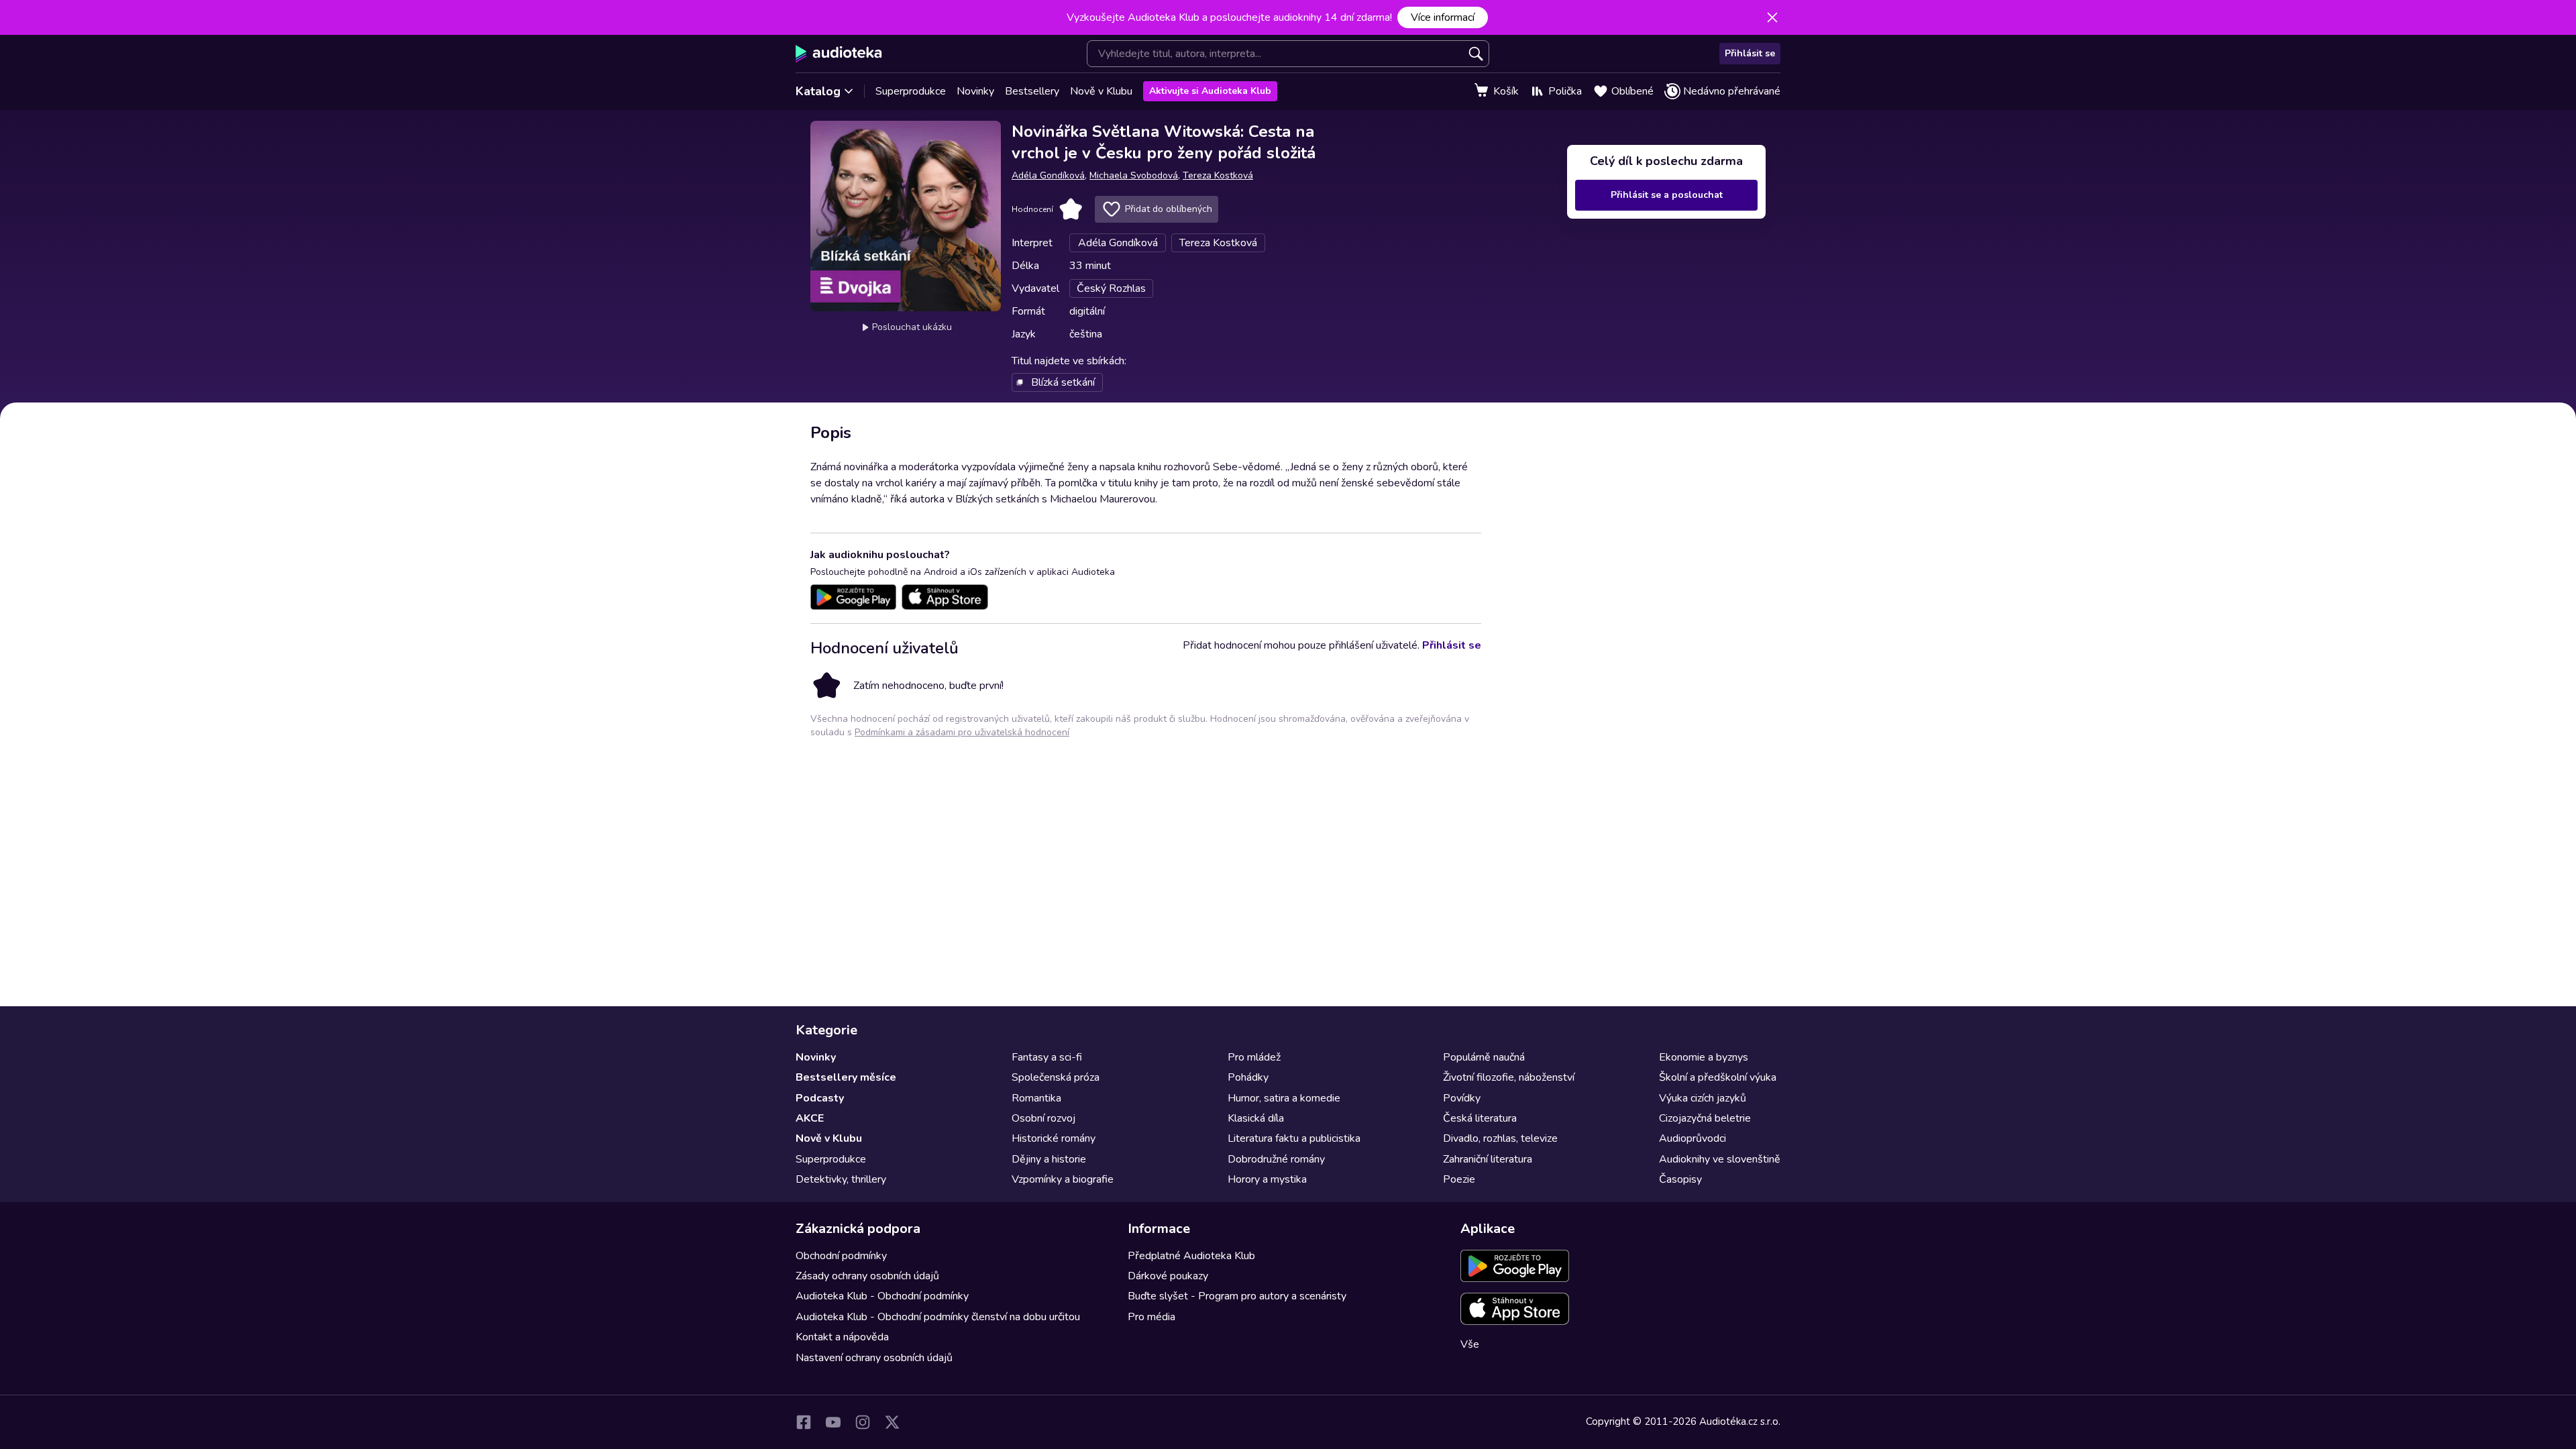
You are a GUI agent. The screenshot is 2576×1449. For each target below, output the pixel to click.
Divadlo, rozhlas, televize (1500, 1138)
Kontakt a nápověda (842, 1337)
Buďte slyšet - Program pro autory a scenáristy (1237, 1296)
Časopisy (1680, 1179)
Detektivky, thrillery (841, 1179)
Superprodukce (911, 91)
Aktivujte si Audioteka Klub (1210, 91)
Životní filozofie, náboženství (1509, 1077)
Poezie (1459, 1179)
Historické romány (1054, 1138)
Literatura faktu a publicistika (1294, 1138)
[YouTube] (833, 1422)
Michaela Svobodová (1134, 175)
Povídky (1462, 1098)
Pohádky (1248, 1077)
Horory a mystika (1267, 1179)
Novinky (975, 91)
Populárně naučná (1484, 1057)
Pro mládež (1254, 1057)
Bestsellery (1032, 91)
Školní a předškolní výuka (1718, 1077)
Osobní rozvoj (1043, 1118)
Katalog (818, 91)
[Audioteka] (839, 54)
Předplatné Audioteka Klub (1191, 1256)
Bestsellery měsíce (846, 1077)
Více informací (1443, 17)
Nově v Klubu (1101, 91)
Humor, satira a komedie (1284, 1098)
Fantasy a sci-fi (1047, 1057)
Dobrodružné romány (1276, 1159)
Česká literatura (1480, 1118)
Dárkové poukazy (1168, 1276)
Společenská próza (1056, 1077)
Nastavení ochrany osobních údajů (874, 1358)
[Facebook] (804, 1422)
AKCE (810, 1118)
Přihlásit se (1750, 53)
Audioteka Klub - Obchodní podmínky (882, 1296)
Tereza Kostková (1218, 175)
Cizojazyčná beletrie (1705, 1118)
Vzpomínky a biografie (1063, 1179)
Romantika (1036, 1098)
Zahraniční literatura (1488, 1159)
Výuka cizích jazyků (1703, 1098)
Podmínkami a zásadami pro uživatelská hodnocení (962, 732)
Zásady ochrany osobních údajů (867, 1276)
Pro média (1151, 1317)
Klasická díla (1256, 1118)
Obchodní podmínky (841, 1256)
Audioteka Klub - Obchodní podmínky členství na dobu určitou (938, 1317)
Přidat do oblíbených (1169, 209)
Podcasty (820, 1098)
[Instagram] (863, 1422)
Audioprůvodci (1693, 1138)
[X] (892, 1422)
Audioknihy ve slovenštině (1720, 1159)
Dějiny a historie (1049, 1159)
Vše (1470, 1344)
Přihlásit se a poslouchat (1667, 195)
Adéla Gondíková (1048, 175)
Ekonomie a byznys (1704, 1057)
